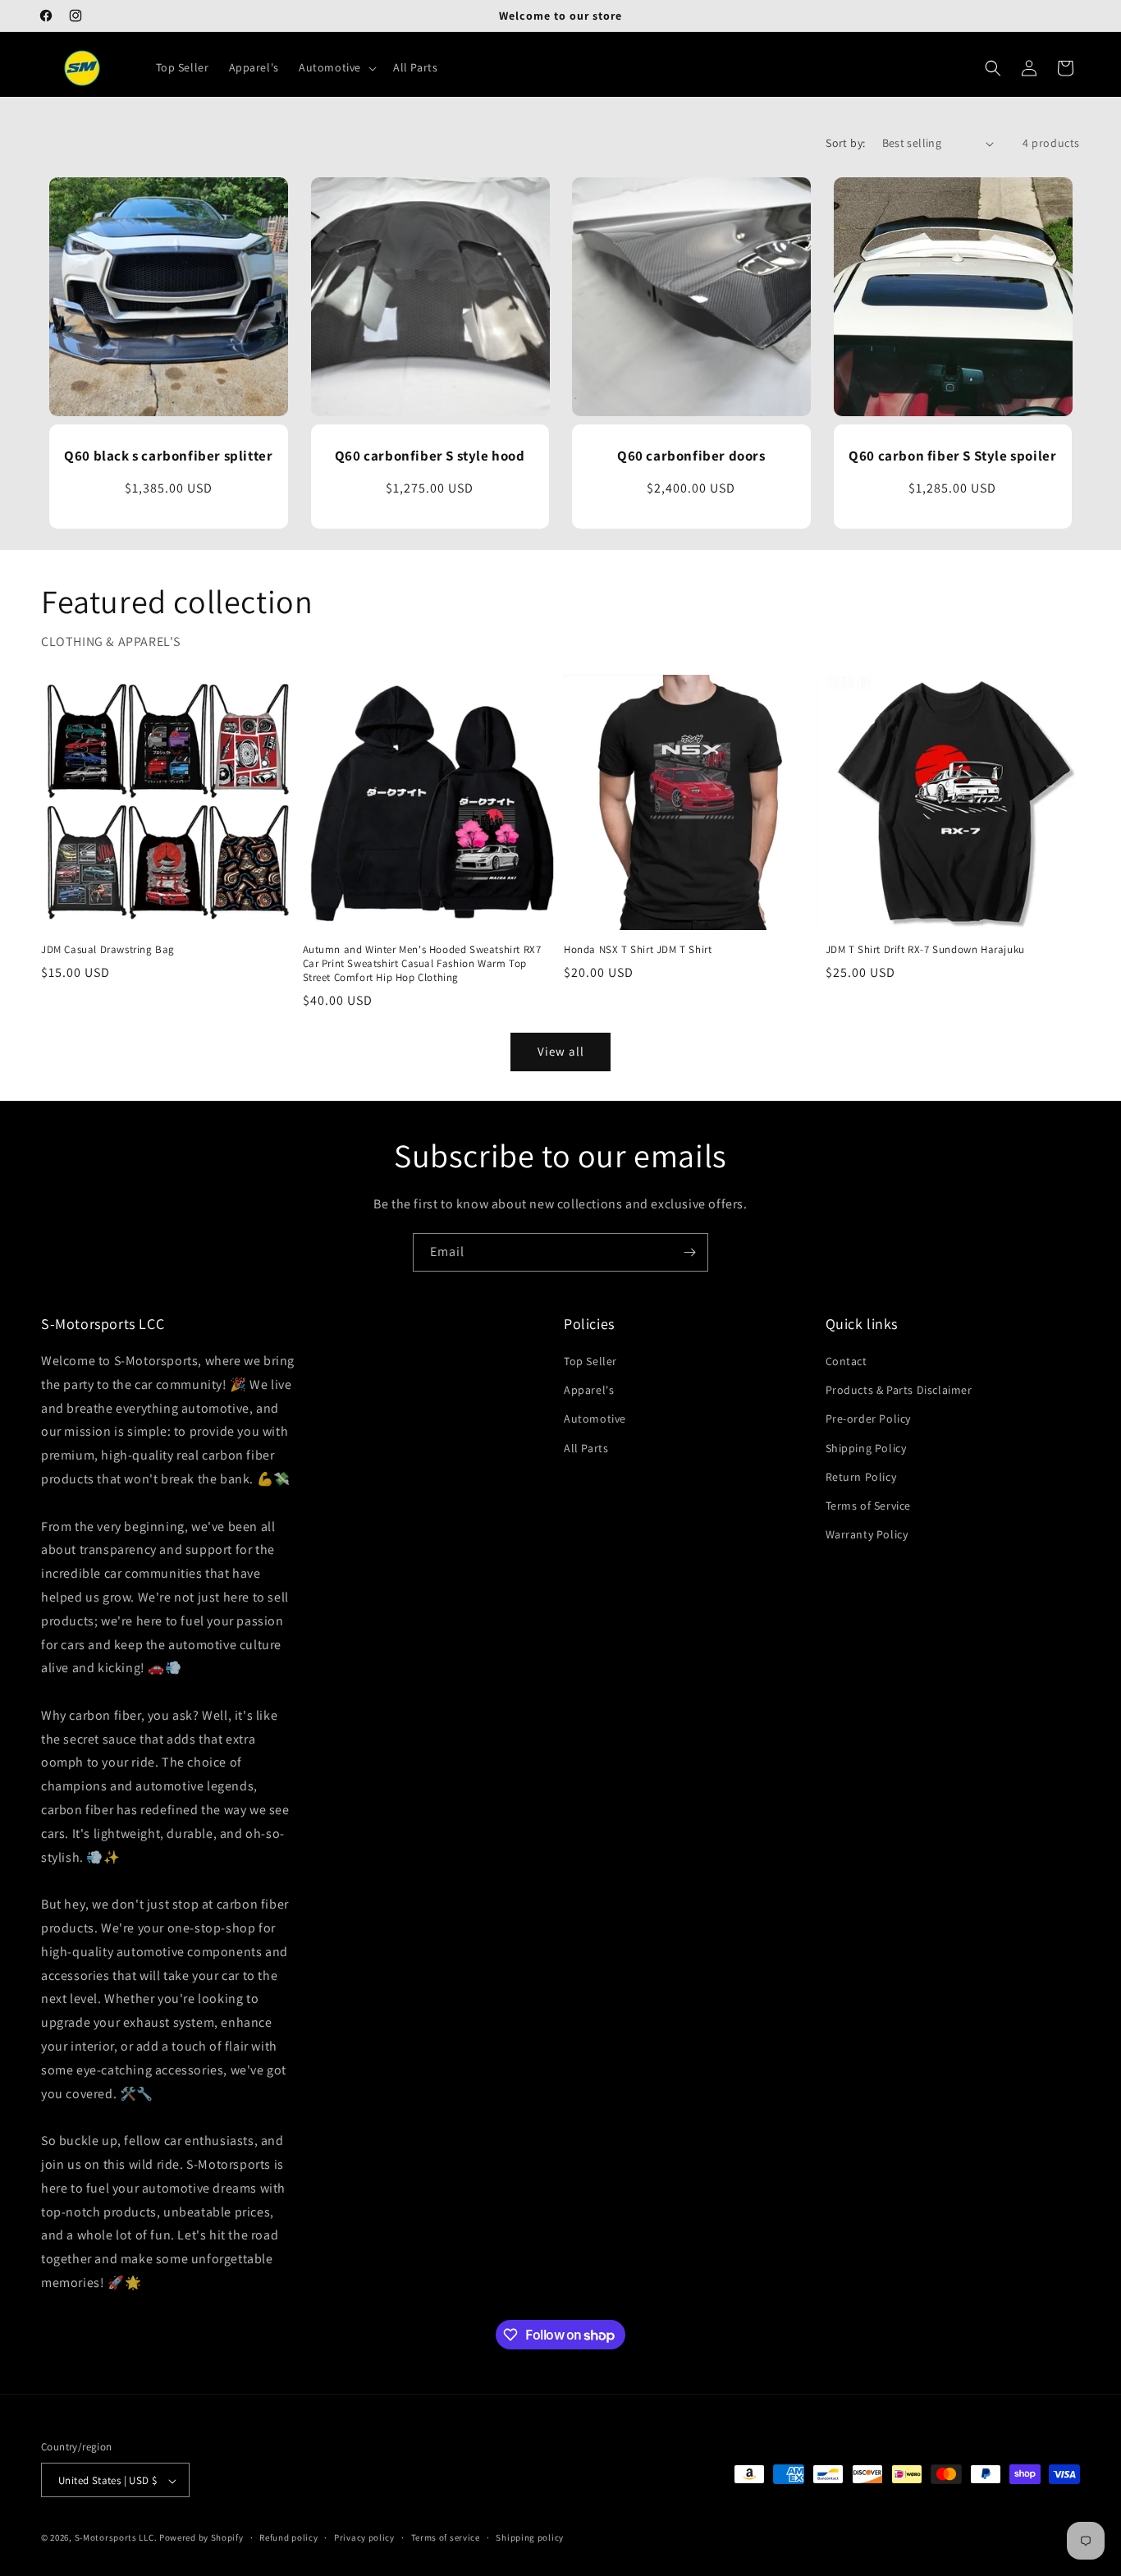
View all (561, 1051)
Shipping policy (530, 2537)
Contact (846, 1361)
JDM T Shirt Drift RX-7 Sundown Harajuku (925, 950)
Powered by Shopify (201, 2538)
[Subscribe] (689, 1252)
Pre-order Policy (869, 1419)
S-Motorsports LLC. (116, 2538)
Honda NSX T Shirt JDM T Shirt (638, 950)
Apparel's (589, 1390)
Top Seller (590, 1361)
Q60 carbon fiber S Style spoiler (952, 456)
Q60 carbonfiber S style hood (430, 456)
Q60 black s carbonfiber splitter (168, 456)
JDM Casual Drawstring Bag (108, 950)
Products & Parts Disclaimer (899, 1390)
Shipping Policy (866, 1448)
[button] (336, 68)
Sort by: (845, 143)
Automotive (595, 1419)
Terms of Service (869, 1506)
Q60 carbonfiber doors (691, 456)
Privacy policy (364, 2537)
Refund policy (288, 2537)
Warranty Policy (867, 1534)
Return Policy (861, 1477)
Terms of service (446, 2537)
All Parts (586, 1448)
